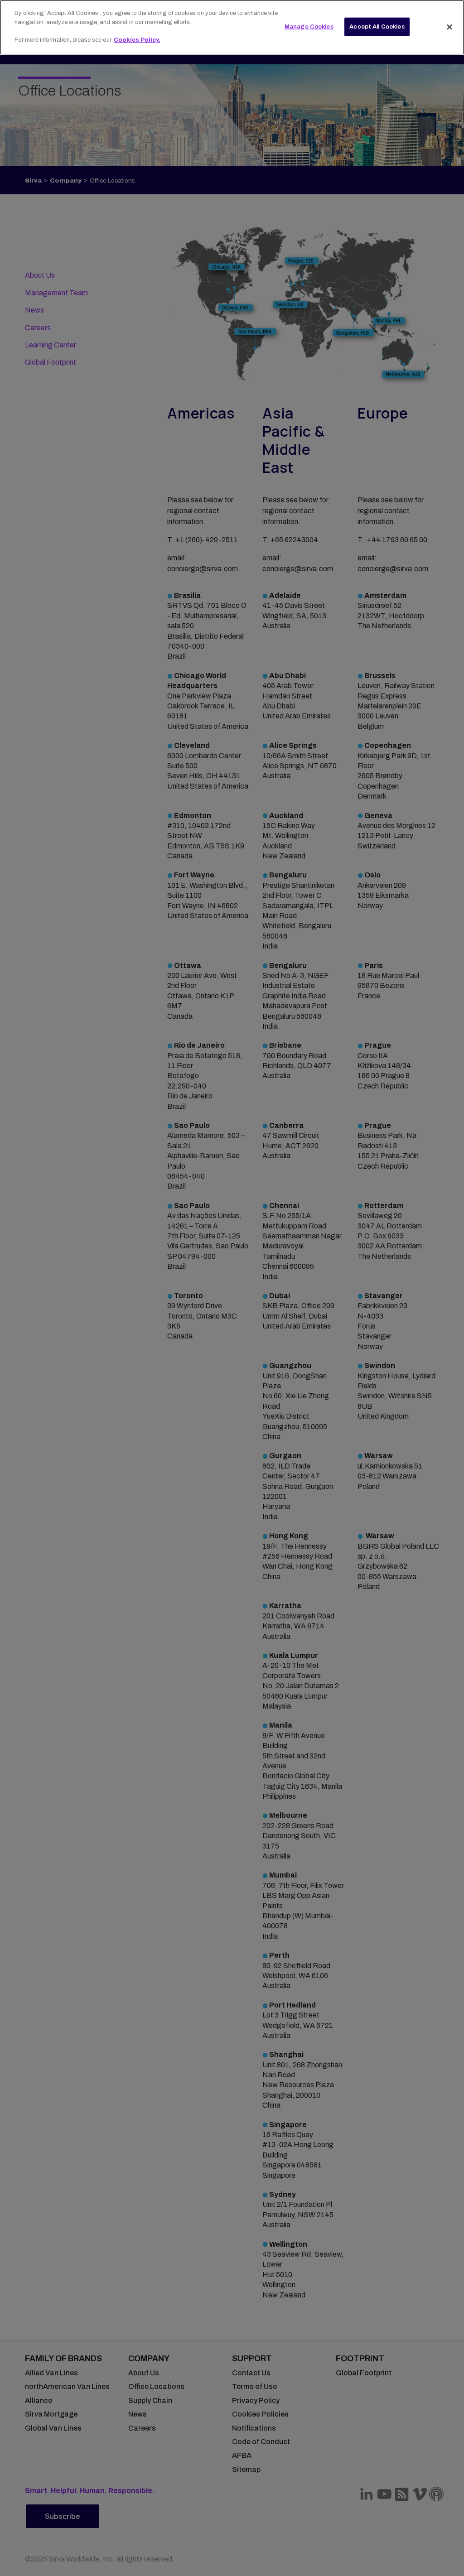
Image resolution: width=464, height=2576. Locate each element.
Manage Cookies (309, 26)
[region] (232, 27)
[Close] (449, 27)
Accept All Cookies (377, 26)
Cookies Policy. (137, 40)
